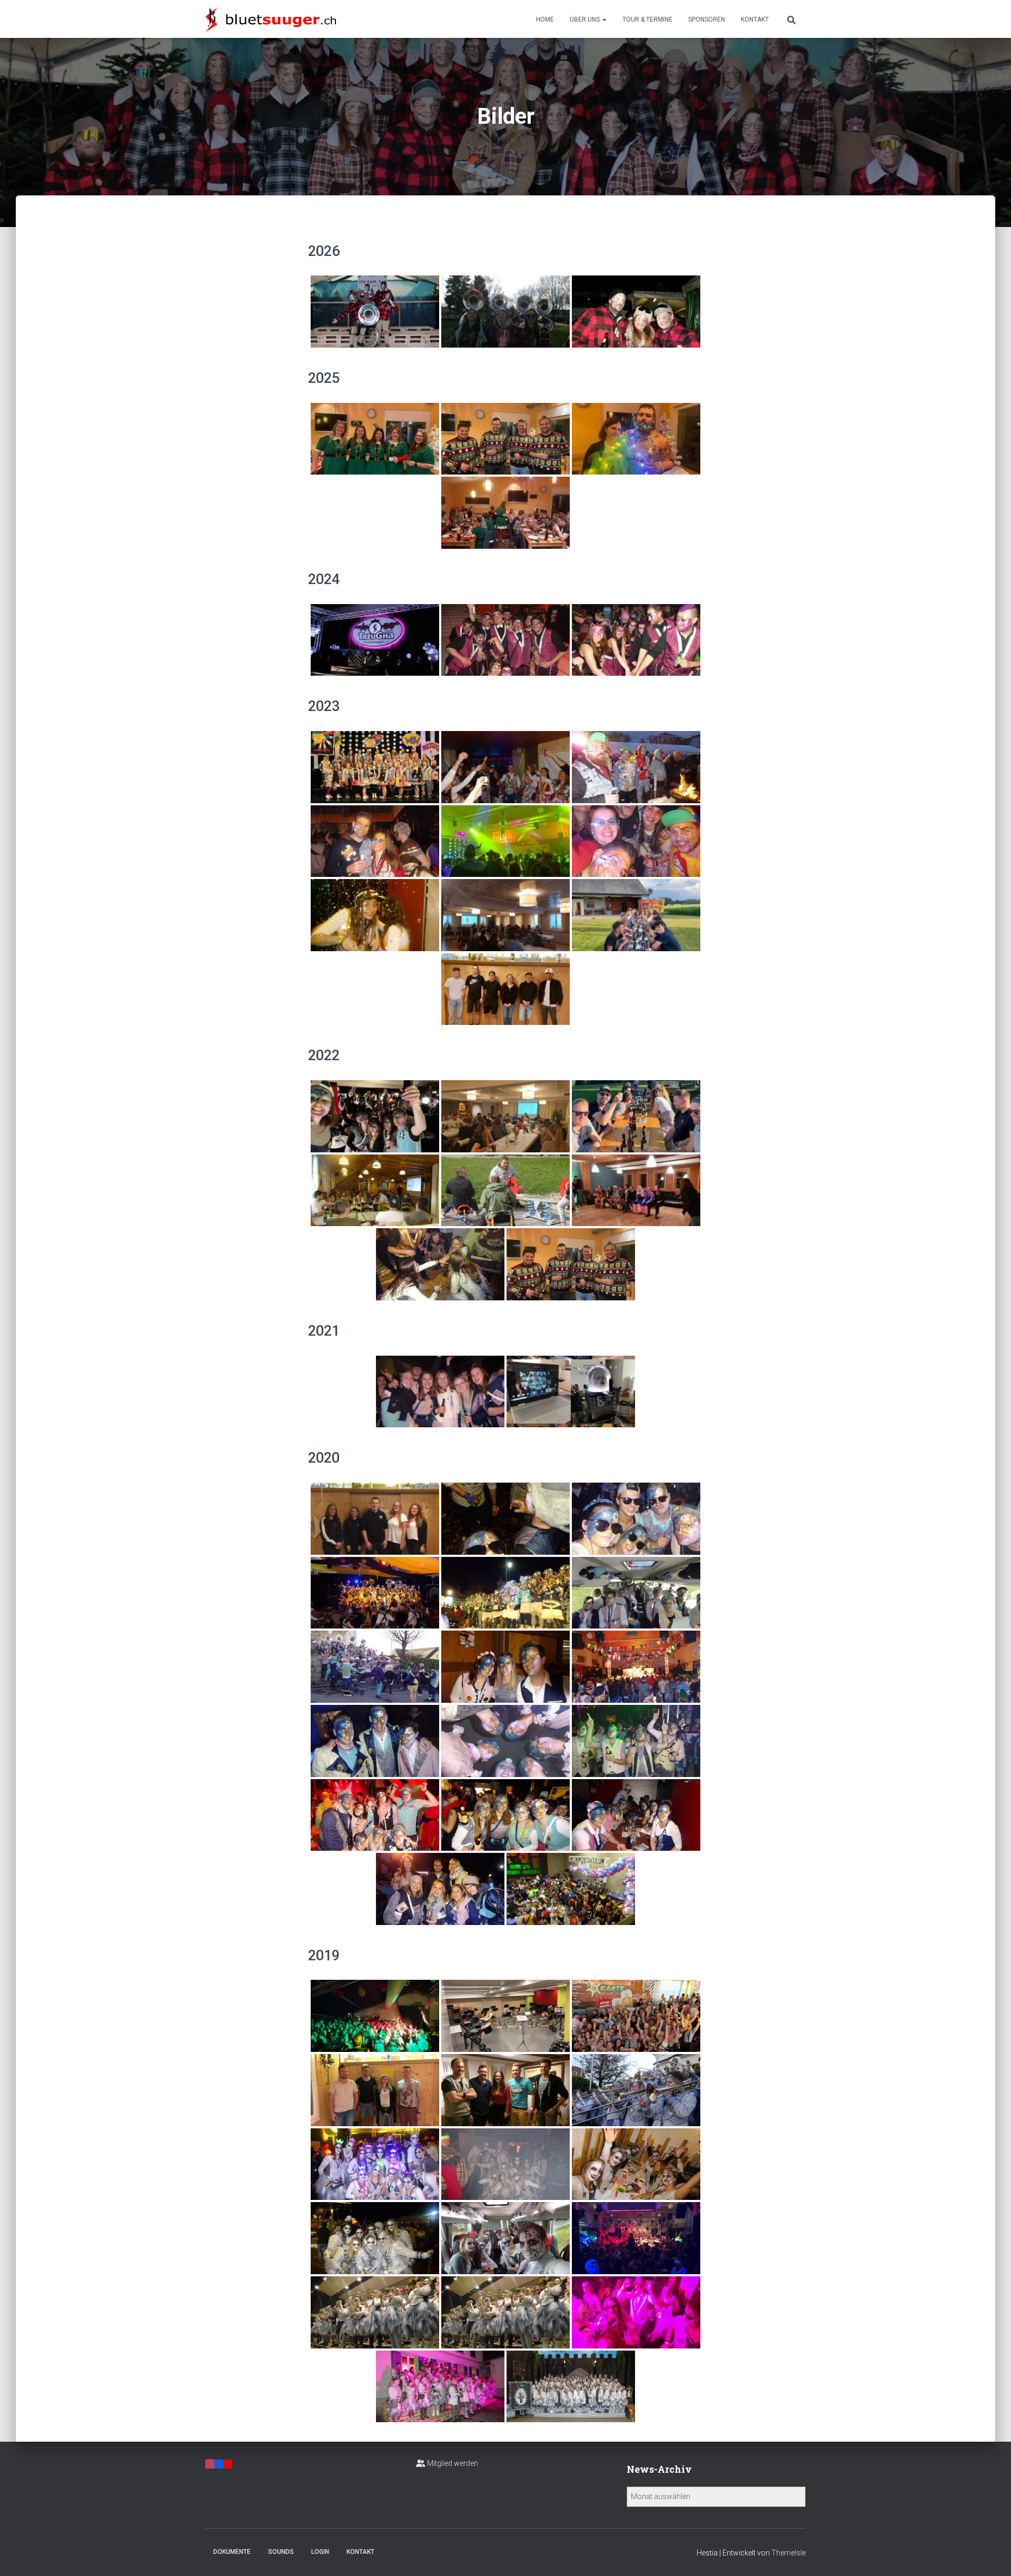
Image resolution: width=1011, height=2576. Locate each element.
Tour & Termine (647, 19)
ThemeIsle (789, 2553)
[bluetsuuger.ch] (271, 19)
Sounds (281, 2552)
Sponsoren (707, 19)
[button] (604, 19)
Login (320, 2552)
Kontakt (755, 19)
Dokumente (232, 2552)
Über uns (586, 19)
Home (545, 19)
